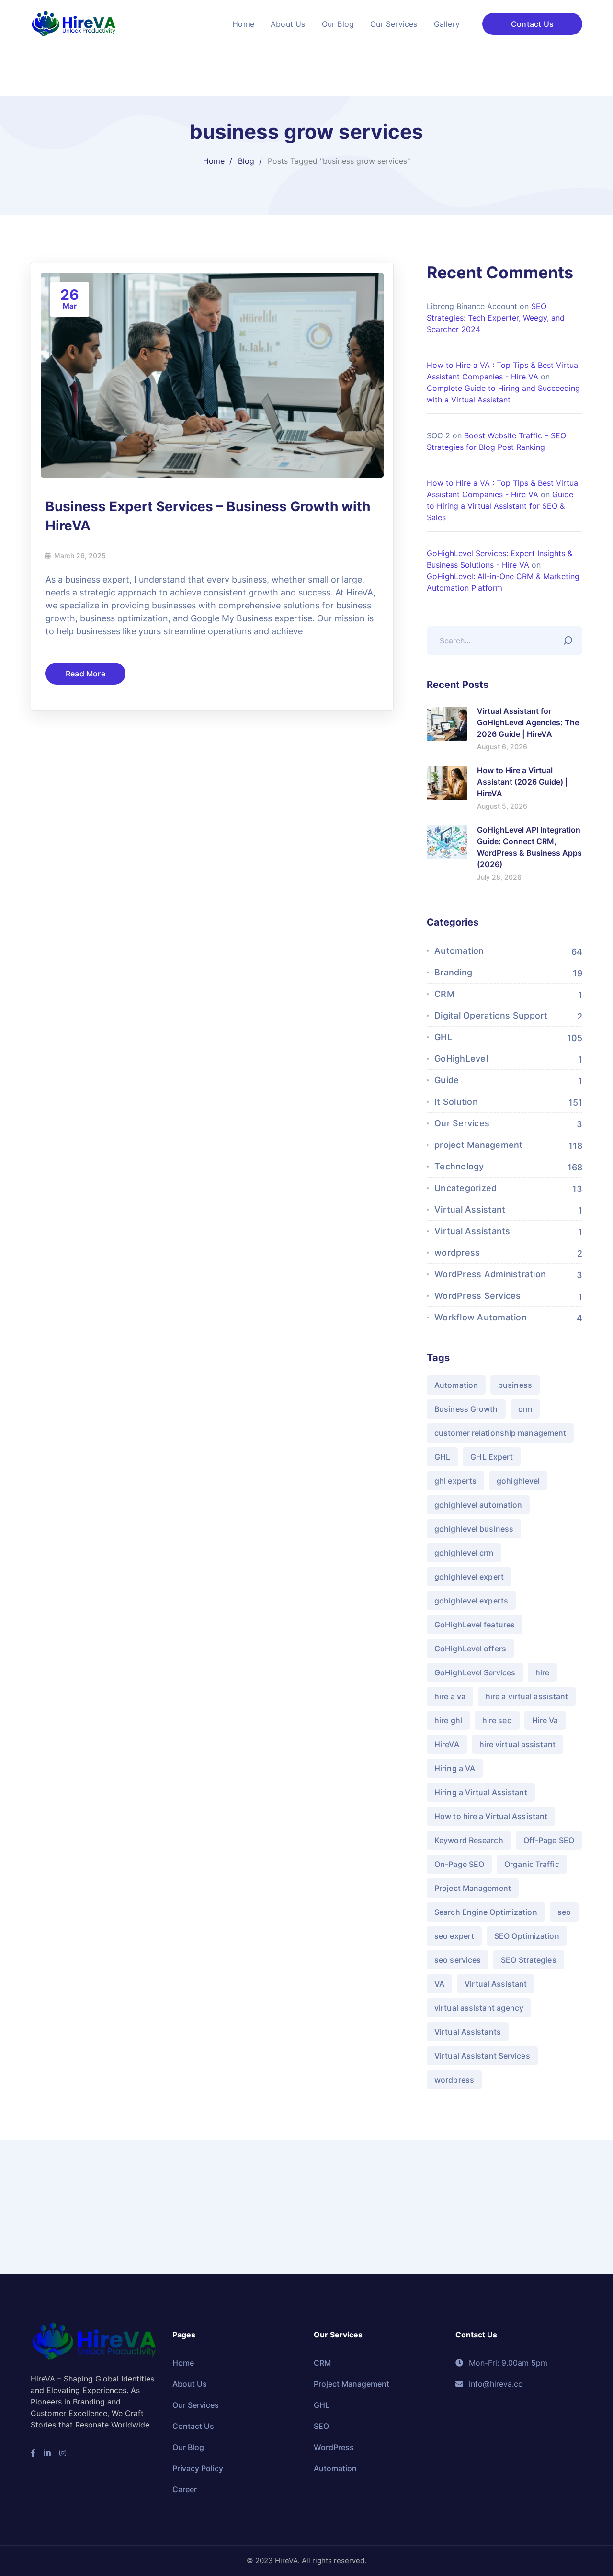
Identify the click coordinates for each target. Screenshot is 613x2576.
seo (564, 1912)
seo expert (454, 1936)
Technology (459, 1166)
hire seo (497, 1720)
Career (185, 2489)
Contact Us (532, 24)
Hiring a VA (455, 1768)
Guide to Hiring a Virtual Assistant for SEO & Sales (500, 506)
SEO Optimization (527, 1936)
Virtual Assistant (470, 1209)
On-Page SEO (459, 1864)
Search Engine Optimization (486, 1912)
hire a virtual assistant (527, 1696)
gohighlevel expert (469, 1577)
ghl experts (455, 1481)
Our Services (462, 1123)
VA (439, 1984)
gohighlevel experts (471, 1601)
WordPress (334, 2447)
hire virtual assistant (517, 1744)
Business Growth (466, 1409)
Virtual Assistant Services (482, 2056)
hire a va (450, 1696)
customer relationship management (500, 1433)
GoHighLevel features (475, 1625)
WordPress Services (478, 1296)
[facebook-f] (33, 2453)
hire (542, 1672)
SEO (321, 2426)
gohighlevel (518, 1481)
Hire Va (545, 1720)
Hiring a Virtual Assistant (481, 1792)
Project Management (473, 1888)
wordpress (457, 1253)
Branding (453, 972)
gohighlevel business (474, 1529)
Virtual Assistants (472, 1231)
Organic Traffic (532, 1864)
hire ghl (448, 1720)
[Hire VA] (74, 23)
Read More (85, 674)
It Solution (456, 1102)
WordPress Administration (490, 1274)
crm (525, 1409)
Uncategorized (465, 1188)
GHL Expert (492, 1457)
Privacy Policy (198, 2468)
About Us (190, 2384)
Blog (246, 161)
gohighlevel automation (478, 1505)
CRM (444, 994)
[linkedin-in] (47, 2453)
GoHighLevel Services (475, 1672)
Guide (447, 1080)
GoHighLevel (461, 1059)
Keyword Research (469, 1840)
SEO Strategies (528, 1960)
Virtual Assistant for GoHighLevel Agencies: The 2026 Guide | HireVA (528, 722)
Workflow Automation (481, 1317)
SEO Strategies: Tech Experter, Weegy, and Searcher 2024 (496, 318)
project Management (479, 1145)
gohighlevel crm (464, 1553)
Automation (459, 951)
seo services (458, 1960)
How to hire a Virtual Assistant (491, 1816)
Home (214, 161)
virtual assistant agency (479, 2008)
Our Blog (188, 2447)
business (515, 1385)
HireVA (447, 1744)
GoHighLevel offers (470, 1649)
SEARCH (570, 638)
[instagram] (63, 2453)
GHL (443, 1037)
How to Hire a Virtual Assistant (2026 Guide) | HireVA (522, 782)
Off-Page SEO (549, 1840)
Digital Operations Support (491, 1015)
